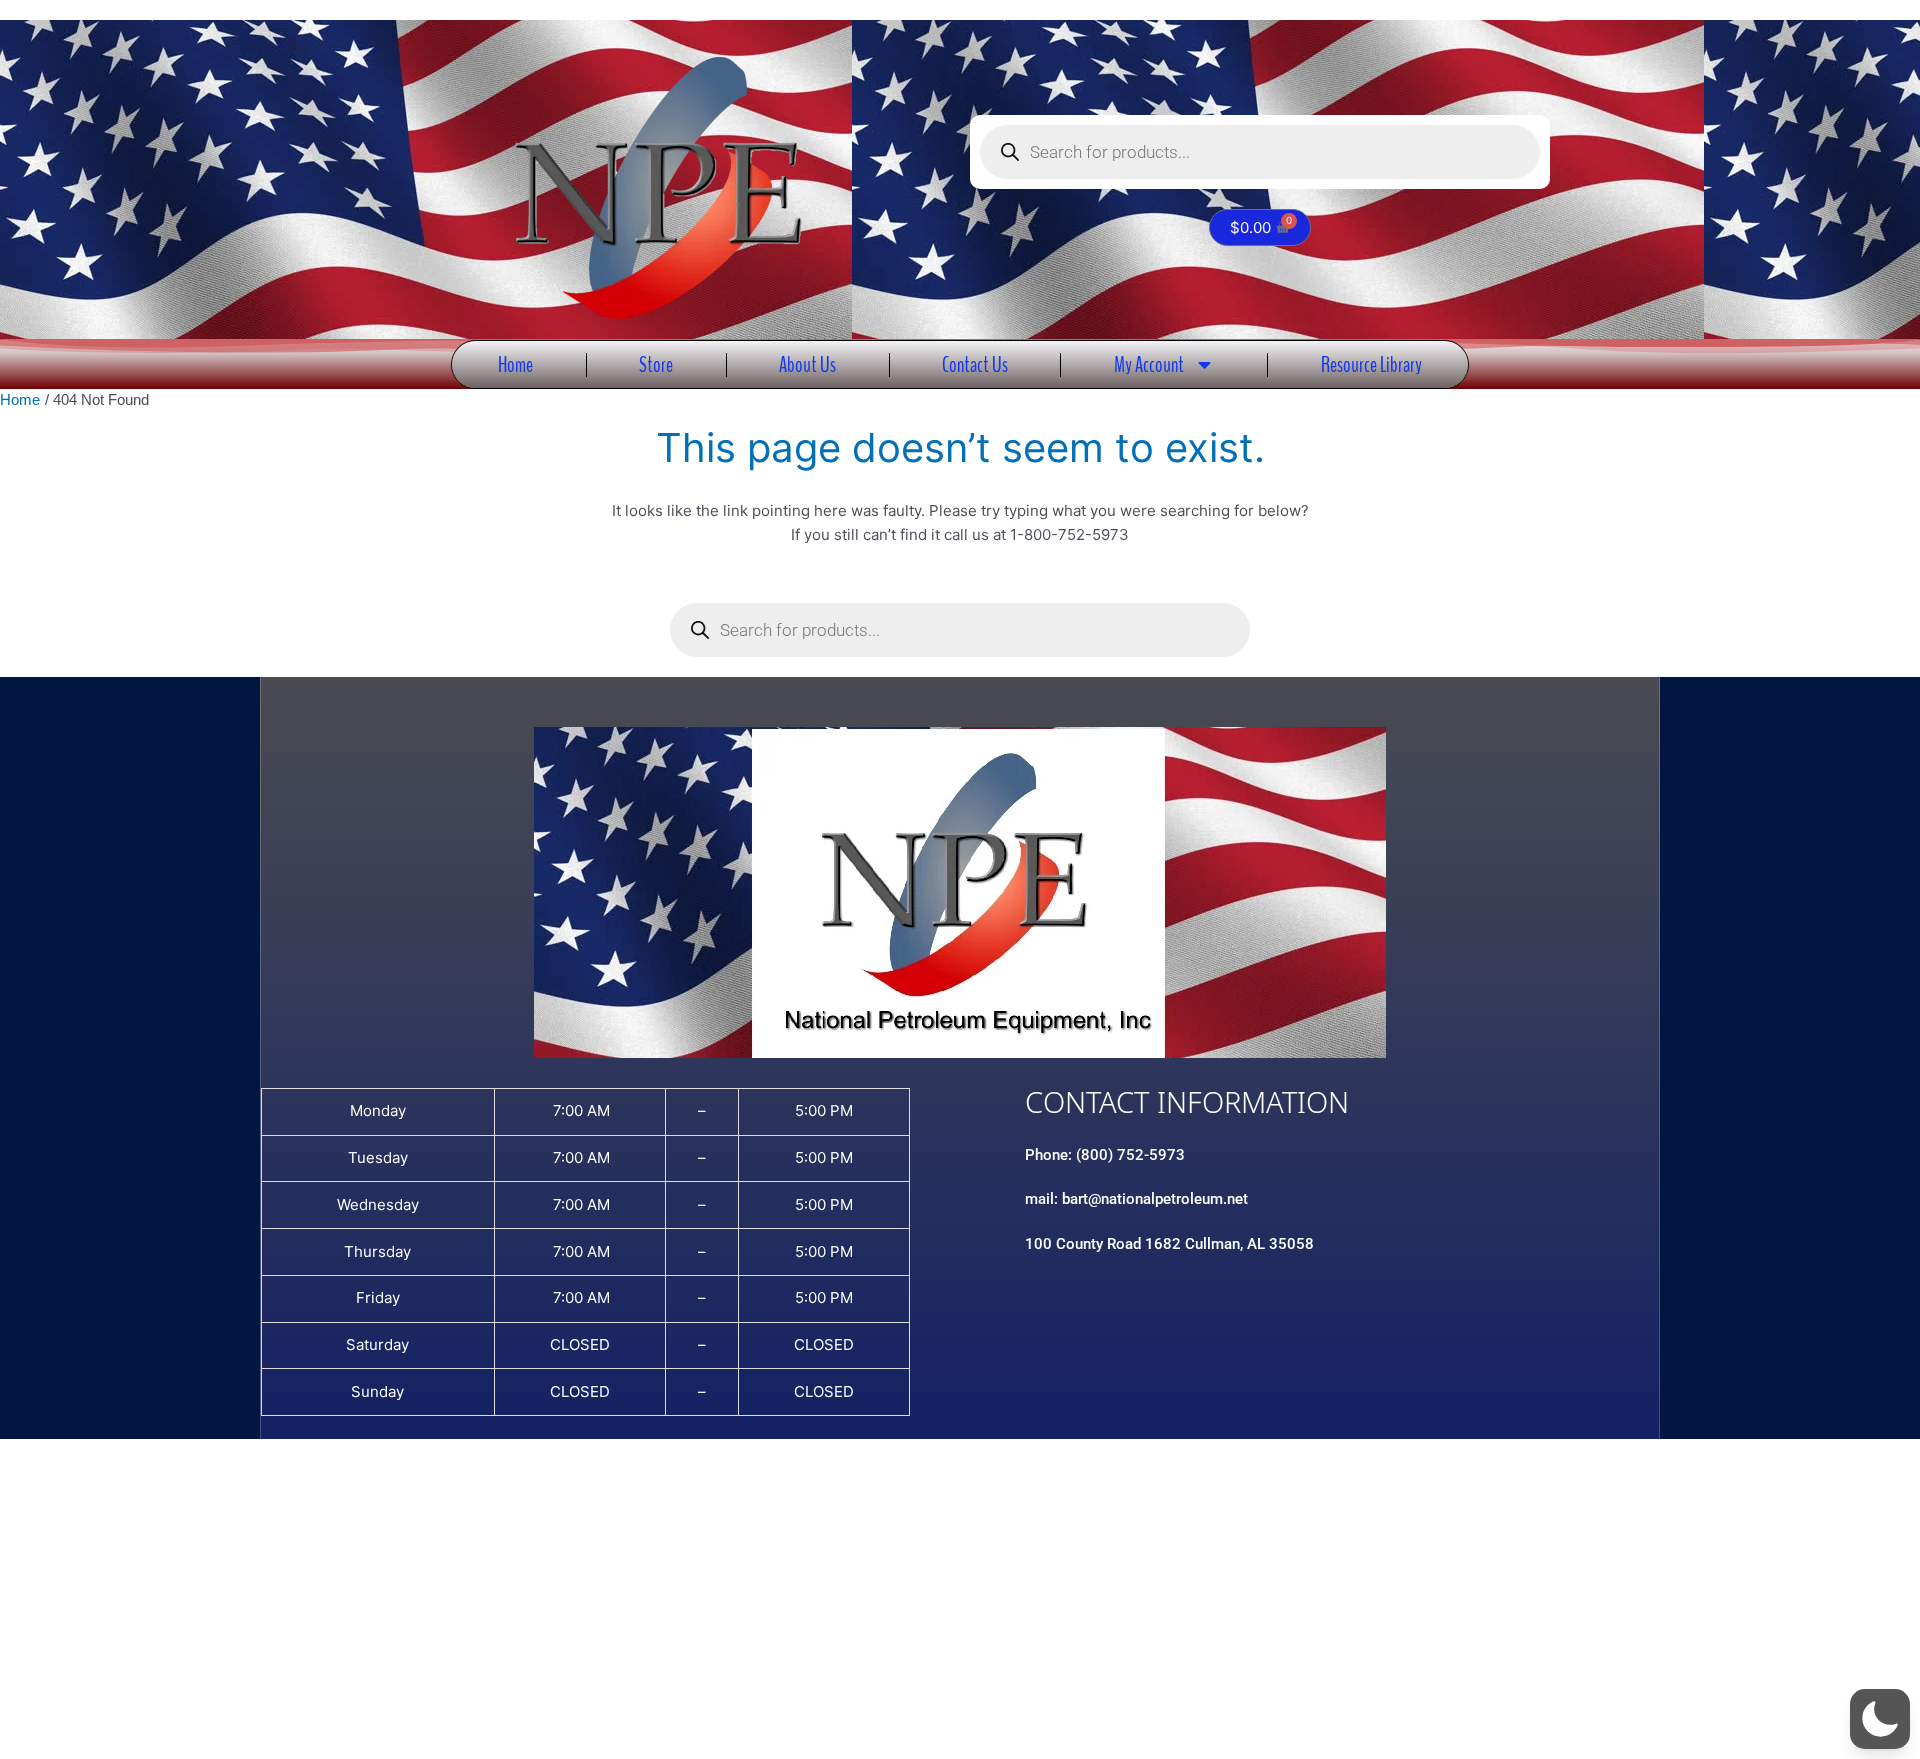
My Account (1149, 364)
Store (656, 364)
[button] (1880, 1719)
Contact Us (975, 364)
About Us (807, 364)
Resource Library (1371, 364)
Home (515, 364)
